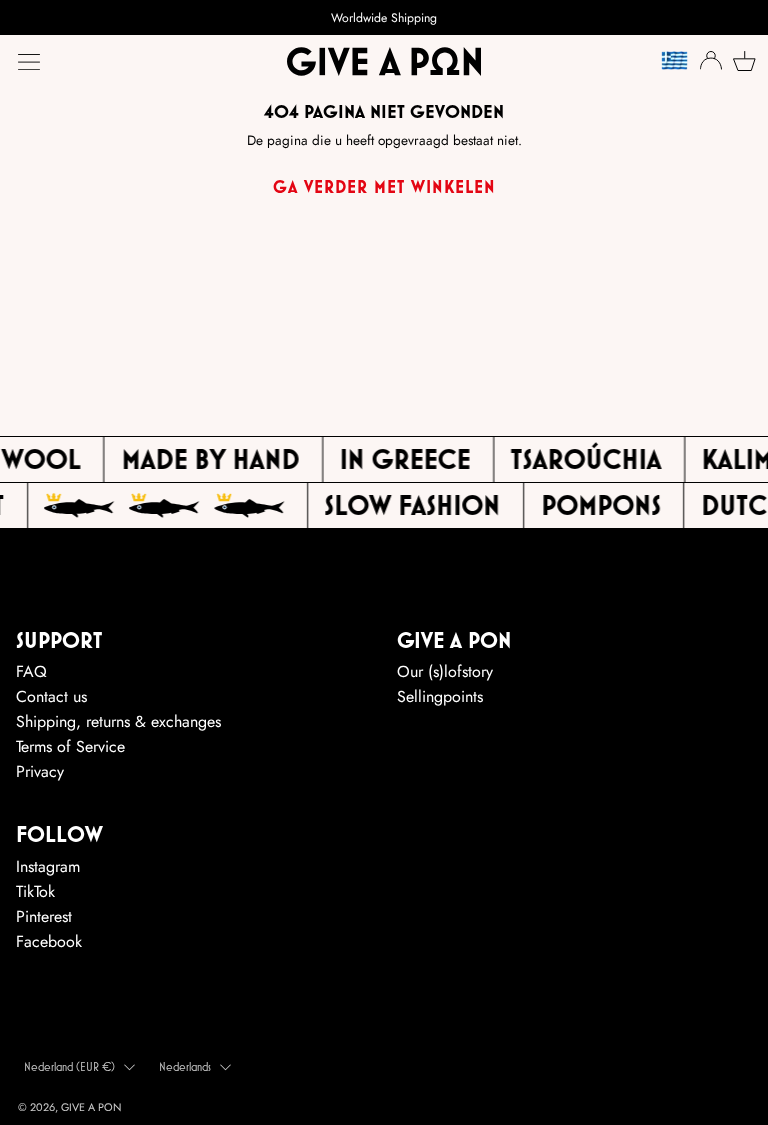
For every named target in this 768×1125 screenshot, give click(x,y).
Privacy (40, 771)
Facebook (49, 941)
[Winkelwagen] (742, 61)
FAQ (31, 671)
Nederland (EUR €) (69, 1066)
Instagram (48, 866)
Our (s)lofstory (445, 671)
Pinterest (44, 916)
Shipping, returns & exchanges (118, 721)
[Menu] (29, 62)
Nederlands (185, 1066)
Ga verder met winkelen (384, 186)
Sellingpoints (440, 696)
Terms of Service (70, 746)
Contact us (51, 696)
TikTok (35, 891)
